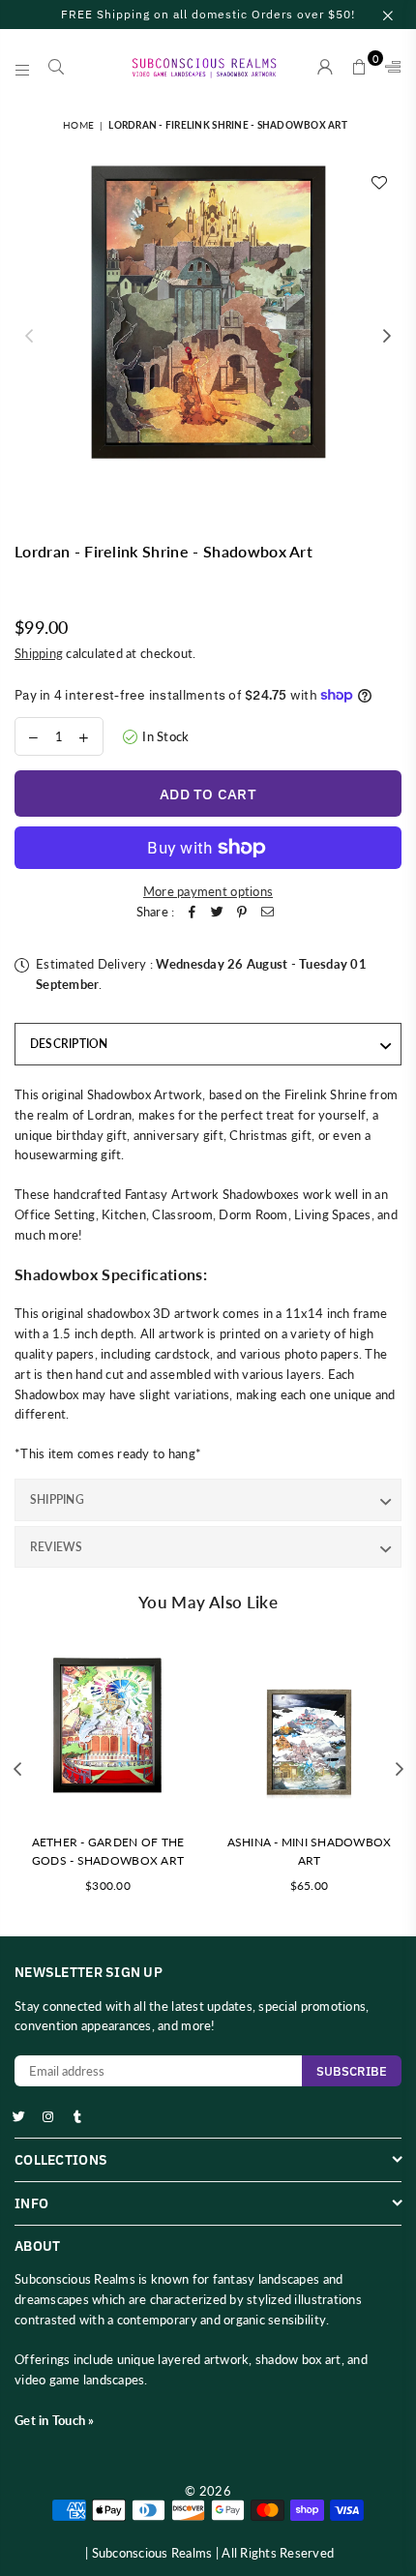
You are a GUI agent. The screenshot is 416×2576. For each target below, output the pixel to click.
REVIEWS (57, 1547)
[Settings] (389, 68)
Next (387, 337)
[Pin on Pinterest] (242, 912)
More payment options (208, 891)
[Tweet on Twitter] (217, 912)
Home (78, 125)
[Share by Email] (267, 912)
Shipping (39, 653)
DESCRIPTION (69, 1044)
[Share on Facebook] (192, 912)
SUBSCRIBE (352, 2071)
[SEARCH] (57, 68)
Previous (29, 337)
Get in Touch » (55, 2420)
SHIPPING (57, 1499)
